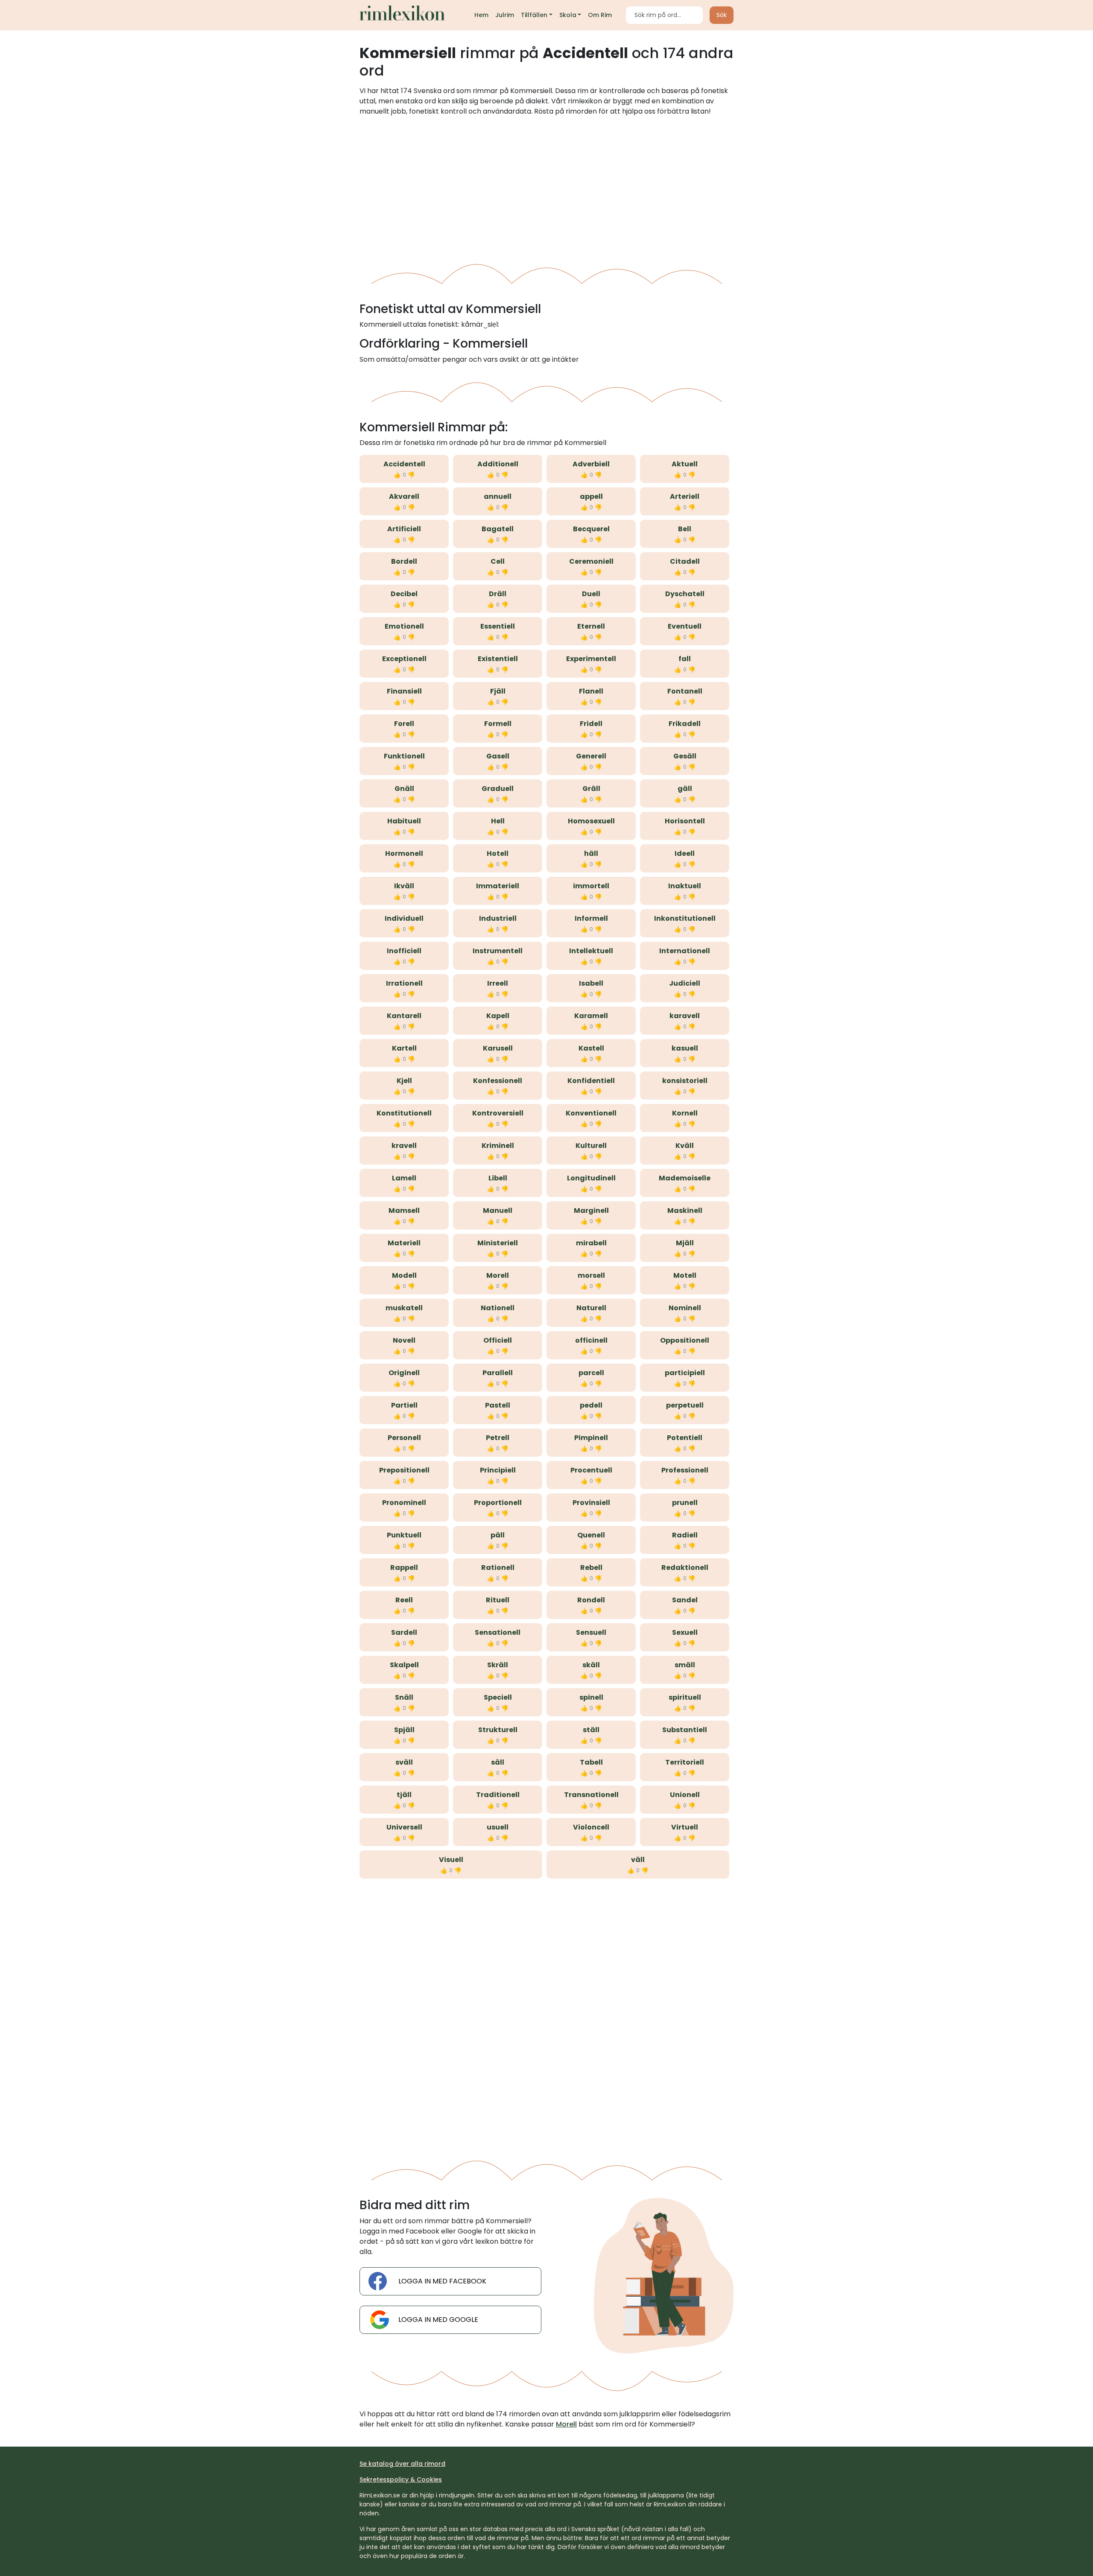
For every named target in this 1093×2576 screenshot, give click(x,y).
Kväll (685, 1146)
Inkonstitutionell (685, 918)
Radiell (685, 1535)
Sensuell (591, 1632)
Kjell (404, 1081)
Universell (404, 1827)
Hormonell (404, 853)
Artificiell (404, 529)
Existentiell (498, 659)
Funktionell (404, 756)
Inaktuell (685, 886)
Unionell (685, 1795)
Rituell (498, 1600)
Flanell (591, 691)
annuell (498, 496)
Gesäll (685, 756)
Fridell (591, 724)
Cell (498, 561)
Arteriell (685, 496)
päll (498, 1535)
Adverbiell (591, 464)
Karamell (591, 1016)
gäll (685, 789)
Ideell (685, 853)
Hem (481, 15)
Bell (685, 529)
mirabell (591, 1243)
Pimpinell (591, 1438)
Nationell (498, 1308)
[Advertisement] (546, 187)
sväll (404, 1762)
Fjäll (498, 691)
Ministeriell (498, 1243)
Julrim (505, 15)
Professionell (685, 1470)
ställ (591, 1730)
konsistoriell (685, 1081)
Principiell (498, 1470)
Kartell (404, 1048)
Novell (404, 1340)
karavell (685, 1016)
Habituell (404, 821)
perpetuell (685, 1405)
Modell (404, 1275)
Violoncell (591, 1827)
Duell (591, 594)
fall (685, 659)
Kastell (591, 1048)
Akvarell (404, 496)
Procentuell (591, 1470)
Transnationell (591, 1795)
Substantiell (685, 1730)
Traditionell (498, 1795)
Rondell (591, 1600)
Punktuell (404, 1535)
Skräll (498, 1665)
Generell (591, 756)
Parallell (498, 1373)
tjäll (404, 1795)
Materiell (404, 1243)
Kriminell (498, 1146)
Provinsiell (591, 1503)
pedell (591, 1405)
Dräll (498, 594)
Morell (498, 1275)
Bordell (404, 561)
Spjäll (404, 1730)
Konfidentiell (591, 1081)
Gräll (591, 789)
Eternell (591, 626)
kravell (404, 1146)
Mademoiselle (685, 1178)
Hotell (498, 853)
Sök (722, 15)
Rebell (591, 1568)
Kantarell (404, 1016)
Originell (404, 1373)
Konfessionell (498, 1081)
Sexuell (685, 1632)
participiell (685, 1373)
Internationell (685, 951)
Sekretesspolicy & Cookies (401, 2479)
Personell (404, 1438)
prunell (685, 1503)
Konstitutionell (404, 1113)
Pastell (498, 1405)
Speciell (498, 1697)
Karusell (498, 1048)
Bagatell (498, 529)
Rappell (404, 1568)
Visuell (451, 1860)
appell (591, 496)
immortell (591, 886)
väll (638, 1860)
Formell (498, 724)
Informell (591, 918)
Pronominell (404, 1503)
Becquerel (591, 529)
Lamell (404, 1178)
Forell (404, 724)
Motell (685, 1275)
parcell (591, 1373)
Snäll (404, 1697)
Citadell (685, 561)
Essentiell (498, 626)
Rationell (498, 1568)
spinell (591, 1697)
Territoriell (685, 1762)
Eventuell (685, 626)
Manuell (498, 1210)
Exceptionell (404, 659)
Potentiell (685, 1438)
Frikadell (685, 724)
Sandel (685, 1600)
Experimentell (591, 659)
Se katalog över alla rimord (402, 2464)
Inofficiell (404, 951)
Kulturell (591, 1146)
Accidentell (404, 464)
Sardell (404, 1632)
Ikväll (404, 886)
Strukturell (498, 1730)
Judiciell (685, 983)
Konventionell (591, 1113)
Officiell (498, 1340)
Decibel (404, 594)
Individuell (404, 918)
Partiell (404, 1405)
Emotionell (404, 626)
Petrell (498, 1438)
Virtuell (685, 1827)
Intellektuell (591, 951)
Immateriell (498, 886)
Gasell (498, 756)
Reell (404, 1600)
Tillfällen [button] (534, 15)
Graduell (498, 789)
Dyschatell (685, 594)
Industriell (498, 918)
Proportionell (498, 1503)
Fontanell (685, 691)
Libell (498, 1178)
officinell (591, 1340)
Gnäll (404, 789)
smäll (685, 1665)
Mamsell (404, 1210)
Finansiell (404, 691)
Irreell (498, 983)
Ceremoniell (591, 561)
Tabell (591, 1762)
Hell (498, 821)
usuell (498, 1827)
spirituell (685, 1697)
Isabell (591, 983)
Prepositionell (404, 1470)
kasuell (685, 1048)
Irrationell (404, 983)
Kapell (498, 1016)
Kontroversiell (498, 1113)
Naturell (591, 1308)
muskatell (404, 1308)
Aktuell (685, 464)
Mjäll (685, 1243)
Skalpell (404, 1665)
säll (498, 1762)
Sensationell (498, 1632)
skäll (591, 1665)
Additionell (498, 464)
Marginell (591, 1210)
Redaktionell (685, 1568)
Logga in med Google (438, 2320)
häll (591, 853)
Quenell (591, 1535)
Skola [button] (568, 15)
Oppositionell (685, 1340)
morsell (591, 1275)
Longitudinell (591, 1178)
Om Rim (600, 15)
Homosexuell (591, 821)
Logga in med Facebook (442, 2281)
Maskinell (685, 1210)
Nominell (685, 1308)
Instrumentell (498, 951)
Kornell (685, 1113)
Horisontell (685, 821)
